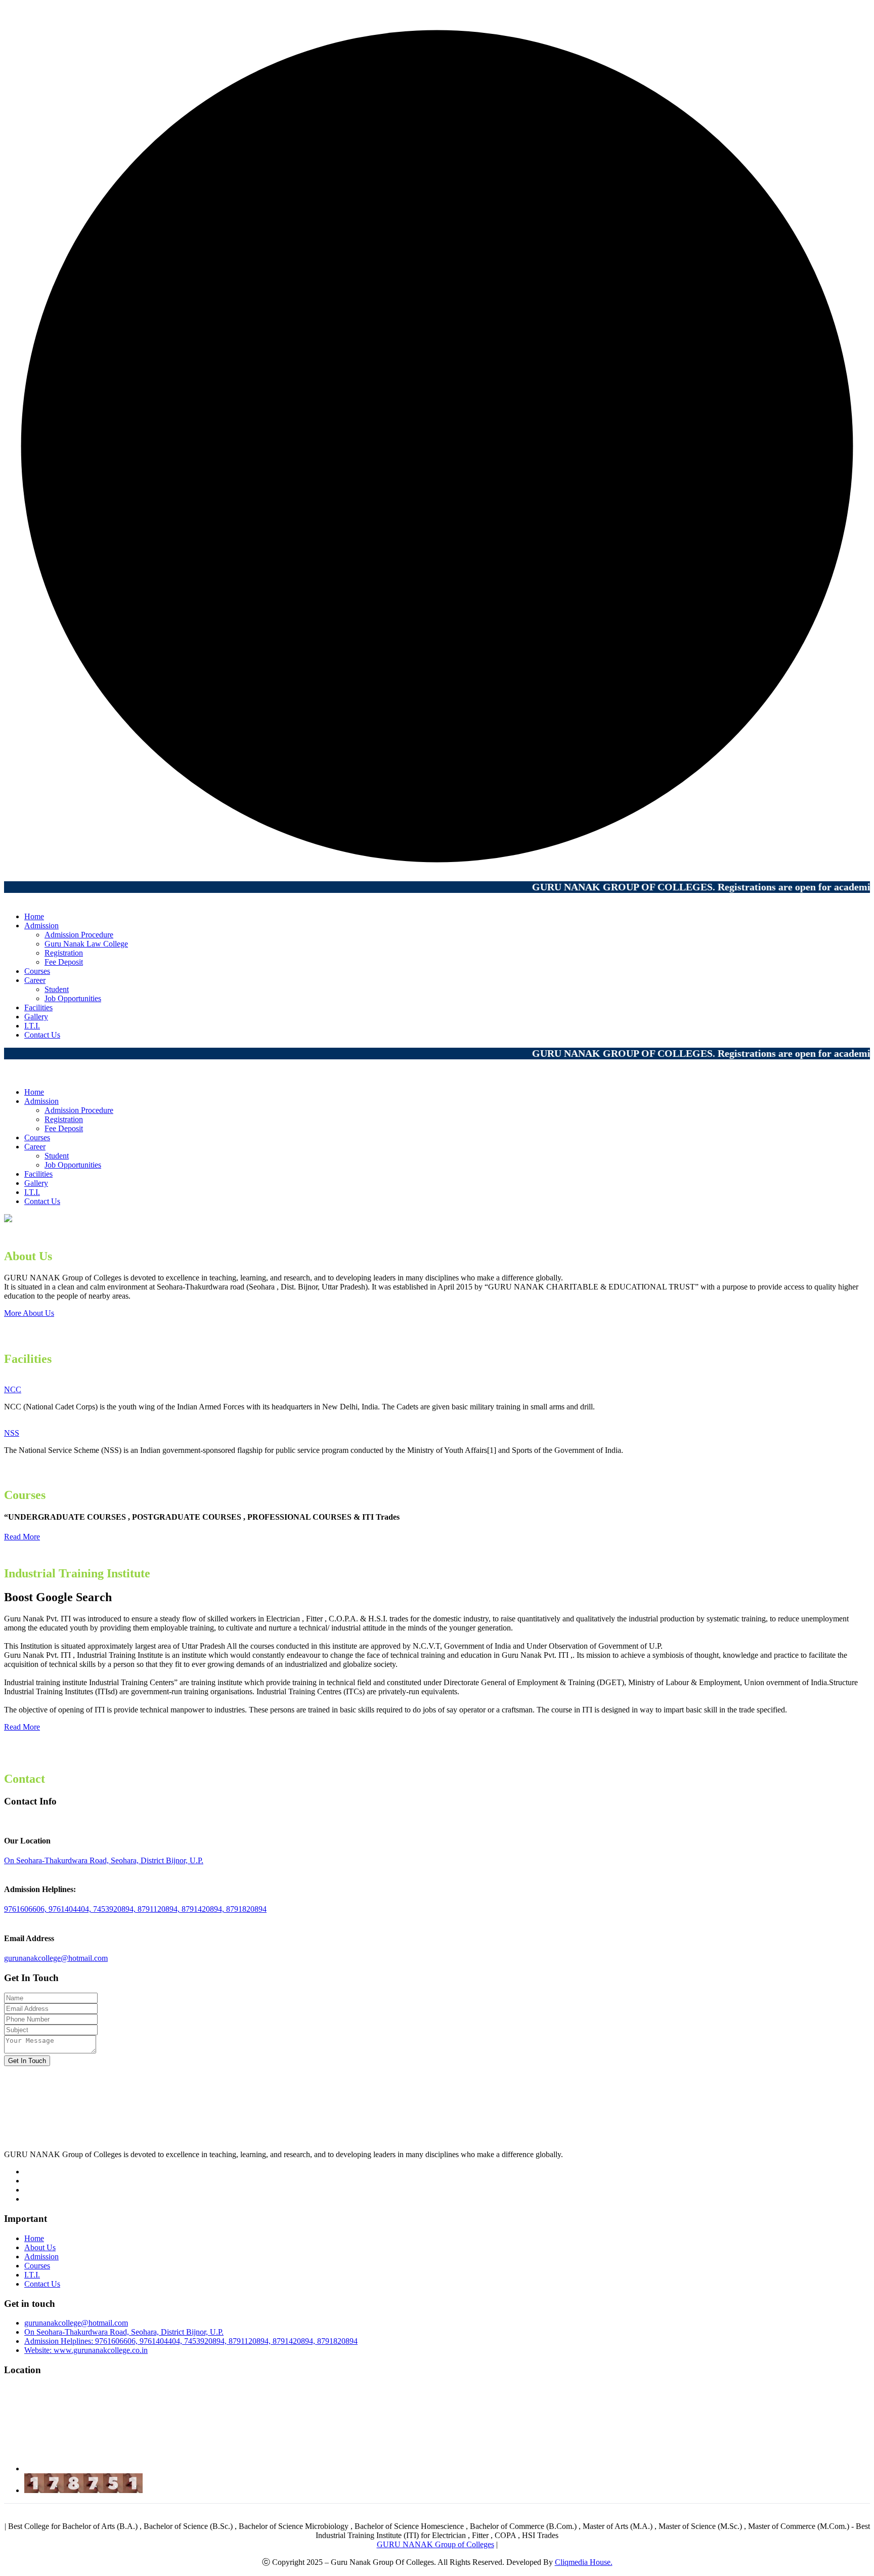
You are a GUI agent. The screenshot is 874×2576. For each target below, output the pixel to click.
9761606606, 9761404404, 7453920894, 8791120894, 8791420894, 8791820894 (135, 1909)
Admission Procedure (79, 935)
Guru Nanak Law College (86, 944)
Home (34, 916)
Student (57, 989)
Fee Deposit (64, 962)
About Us (40, 2247)
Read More (22, 1537)
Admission (41, 926)
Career (35, 980)
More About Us (29, 1313)
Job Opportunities (73, 998)
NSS (12, 1433)
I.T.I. (32, 1026)
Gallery (36, 1017)
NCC (13, 1389)
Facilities (38, 1007)
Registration (64, 953)
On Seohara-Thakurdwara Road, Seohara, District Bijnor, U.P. (104, 1860)
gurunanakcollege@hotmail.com (56, 1958)
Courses (37, 971)
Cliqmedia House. (584, 2562)
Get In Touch (27, 2061)
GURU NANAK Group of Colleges (435, 2544)
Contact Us (42, 1035)
